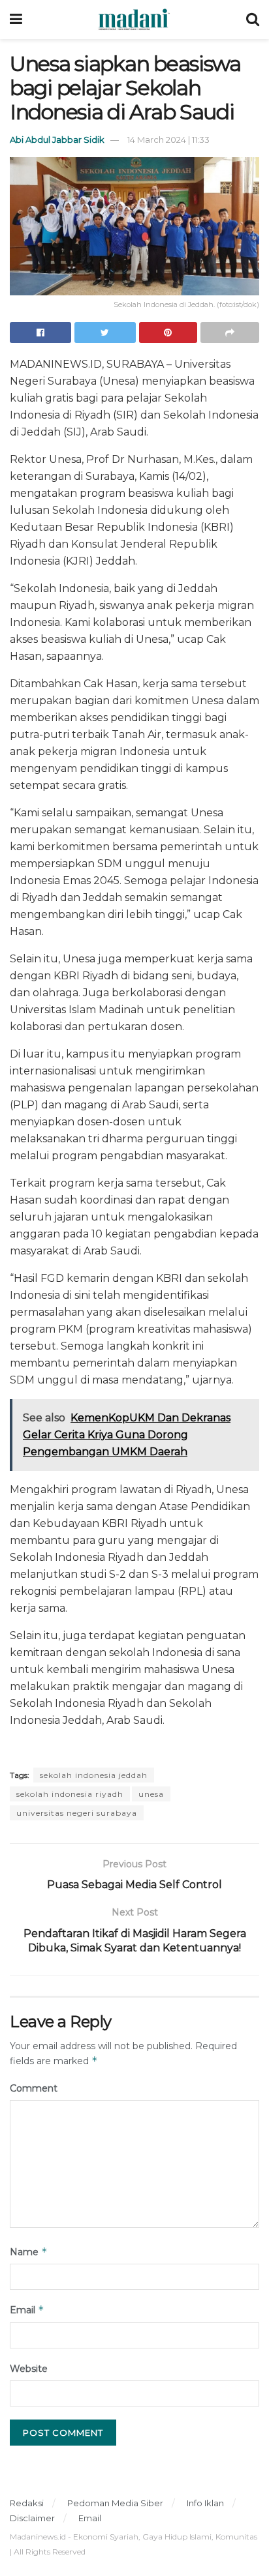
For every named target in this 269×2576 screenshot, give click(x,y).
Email (27, 2310)
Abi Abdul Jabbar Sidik (57, 140)
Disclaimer (32, 2518)
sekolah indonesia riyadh (70, 1794)
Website (29, 2369)
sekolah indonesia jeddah (94, 1775)
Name (29, 2252)
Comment (34, 2088)
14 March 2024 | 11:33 (168, 140)
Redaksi (27, 2503)
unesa (151, 1794)
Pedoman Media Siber (115, 2503)
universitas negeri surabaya (77, 1813)
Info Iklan (205, 2503)
